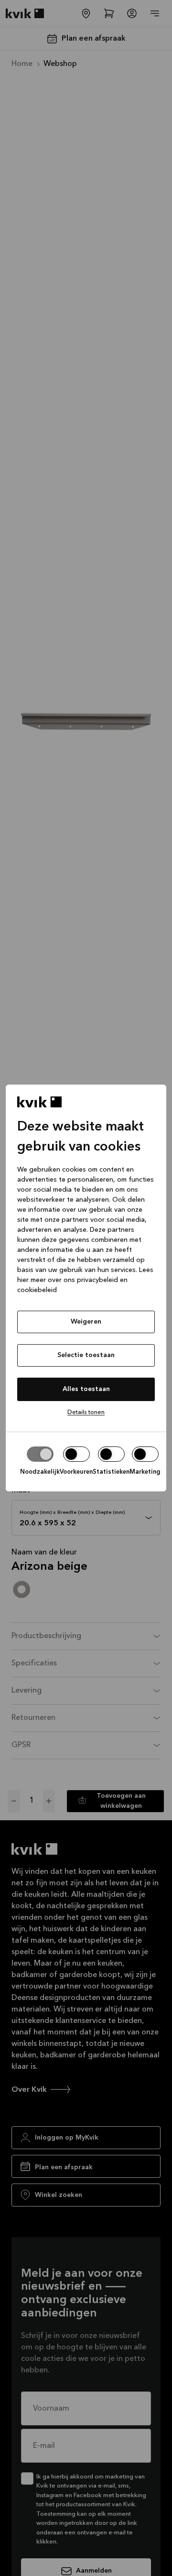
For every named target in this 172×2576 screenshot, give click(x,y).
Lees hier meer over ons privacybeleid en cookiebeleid (85, 1280)
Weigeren (86, 1322)
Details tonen (86, 1412)
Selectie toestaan (86, 1355)
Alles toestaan (86, 1389)
